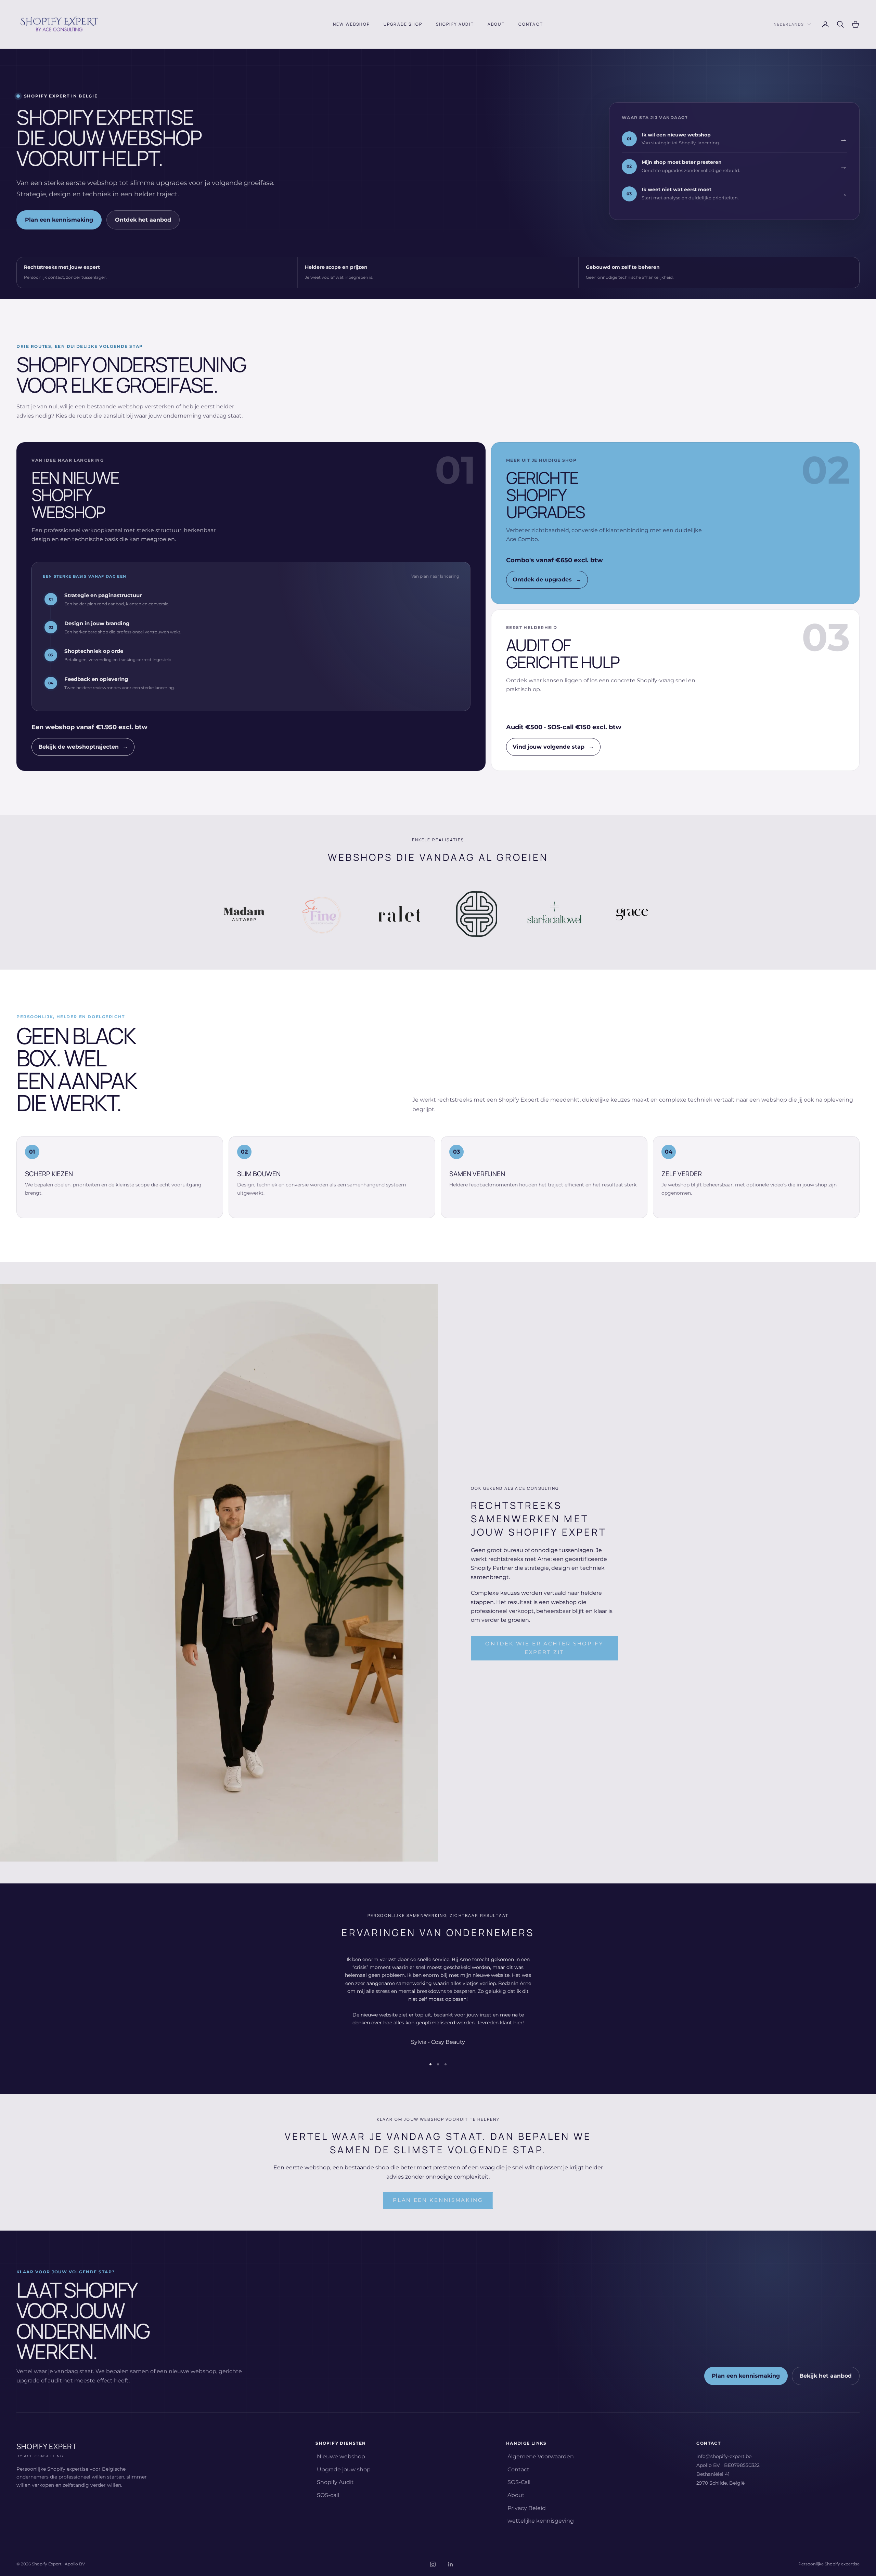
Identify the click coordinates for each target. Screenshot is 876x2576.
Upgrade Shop (403, 24)
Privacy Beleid (527, 2508)
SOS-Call (519, 2482)
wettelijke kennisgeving (541, 2521)
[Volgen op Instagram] (433, 2564)
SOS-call (328, 2495)
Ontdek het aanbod (143, 220)
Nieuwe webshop (341, 2456)
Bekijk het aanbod (826, 2376)
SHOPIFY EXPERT (47, 2450)
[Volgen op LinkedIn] (451, 2564)
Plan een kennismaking (59, 220)
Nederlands (789, 24)
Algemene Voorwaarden (541, 2456)
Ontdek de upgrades (547, 580)
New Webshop (351, 24)
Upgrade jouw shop (344, 2469)
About (496, 24)
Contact (531, 24)
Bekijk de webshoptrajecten (83, 747)
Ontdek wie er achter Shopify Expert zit (544, 1648)
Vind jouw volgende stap (553, 747)
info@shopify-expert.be (724, 2456)
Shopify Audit (455, 24)
